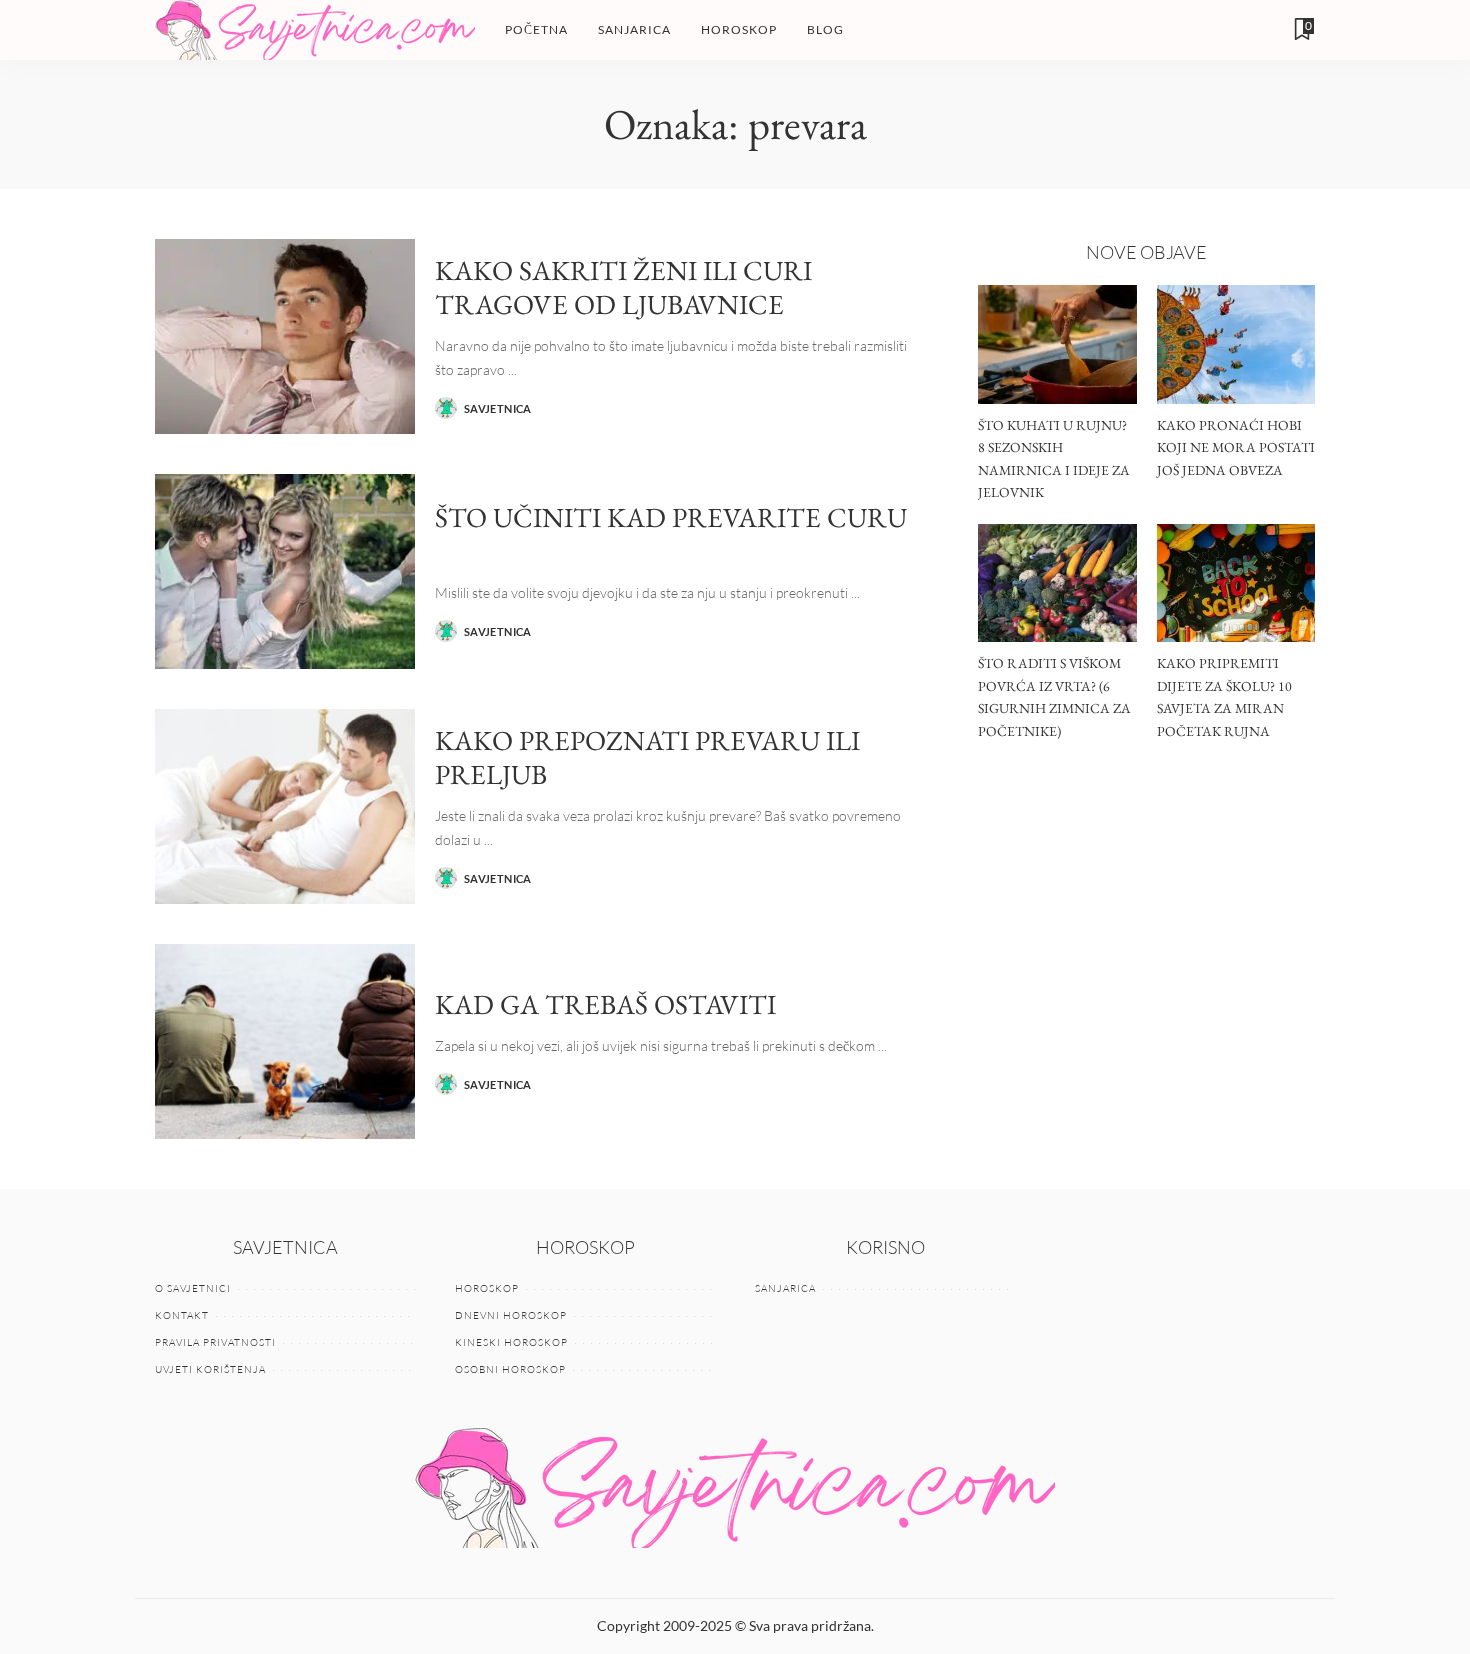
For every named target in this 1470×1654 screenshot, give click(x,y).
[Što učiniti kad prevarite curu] (285, 571)
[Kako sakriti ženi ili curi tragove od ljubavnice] (285, 336)
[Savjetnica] (315, 30)
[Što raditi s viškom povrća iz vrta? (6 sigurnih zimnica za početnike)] (1057, 583)
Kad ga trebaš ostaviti (605, 1004)
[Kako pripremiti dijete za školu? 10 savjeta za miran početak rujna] (1236, 583)
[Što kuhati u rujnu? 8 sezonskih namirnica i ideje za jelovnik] (1057, 344)
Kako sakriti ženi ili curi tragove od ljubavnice (623, 287)
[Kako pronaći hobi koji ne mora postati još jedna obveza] (1236, 344)
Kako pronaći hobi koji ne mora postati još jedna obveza (1236, 447)
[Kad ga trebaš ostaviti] (285, 1041)
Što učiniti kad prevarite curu (671, 517)
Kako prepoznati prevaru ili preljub (647, 757)
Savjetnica (498, 408)
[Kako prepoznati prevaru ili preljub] (285, 806)
